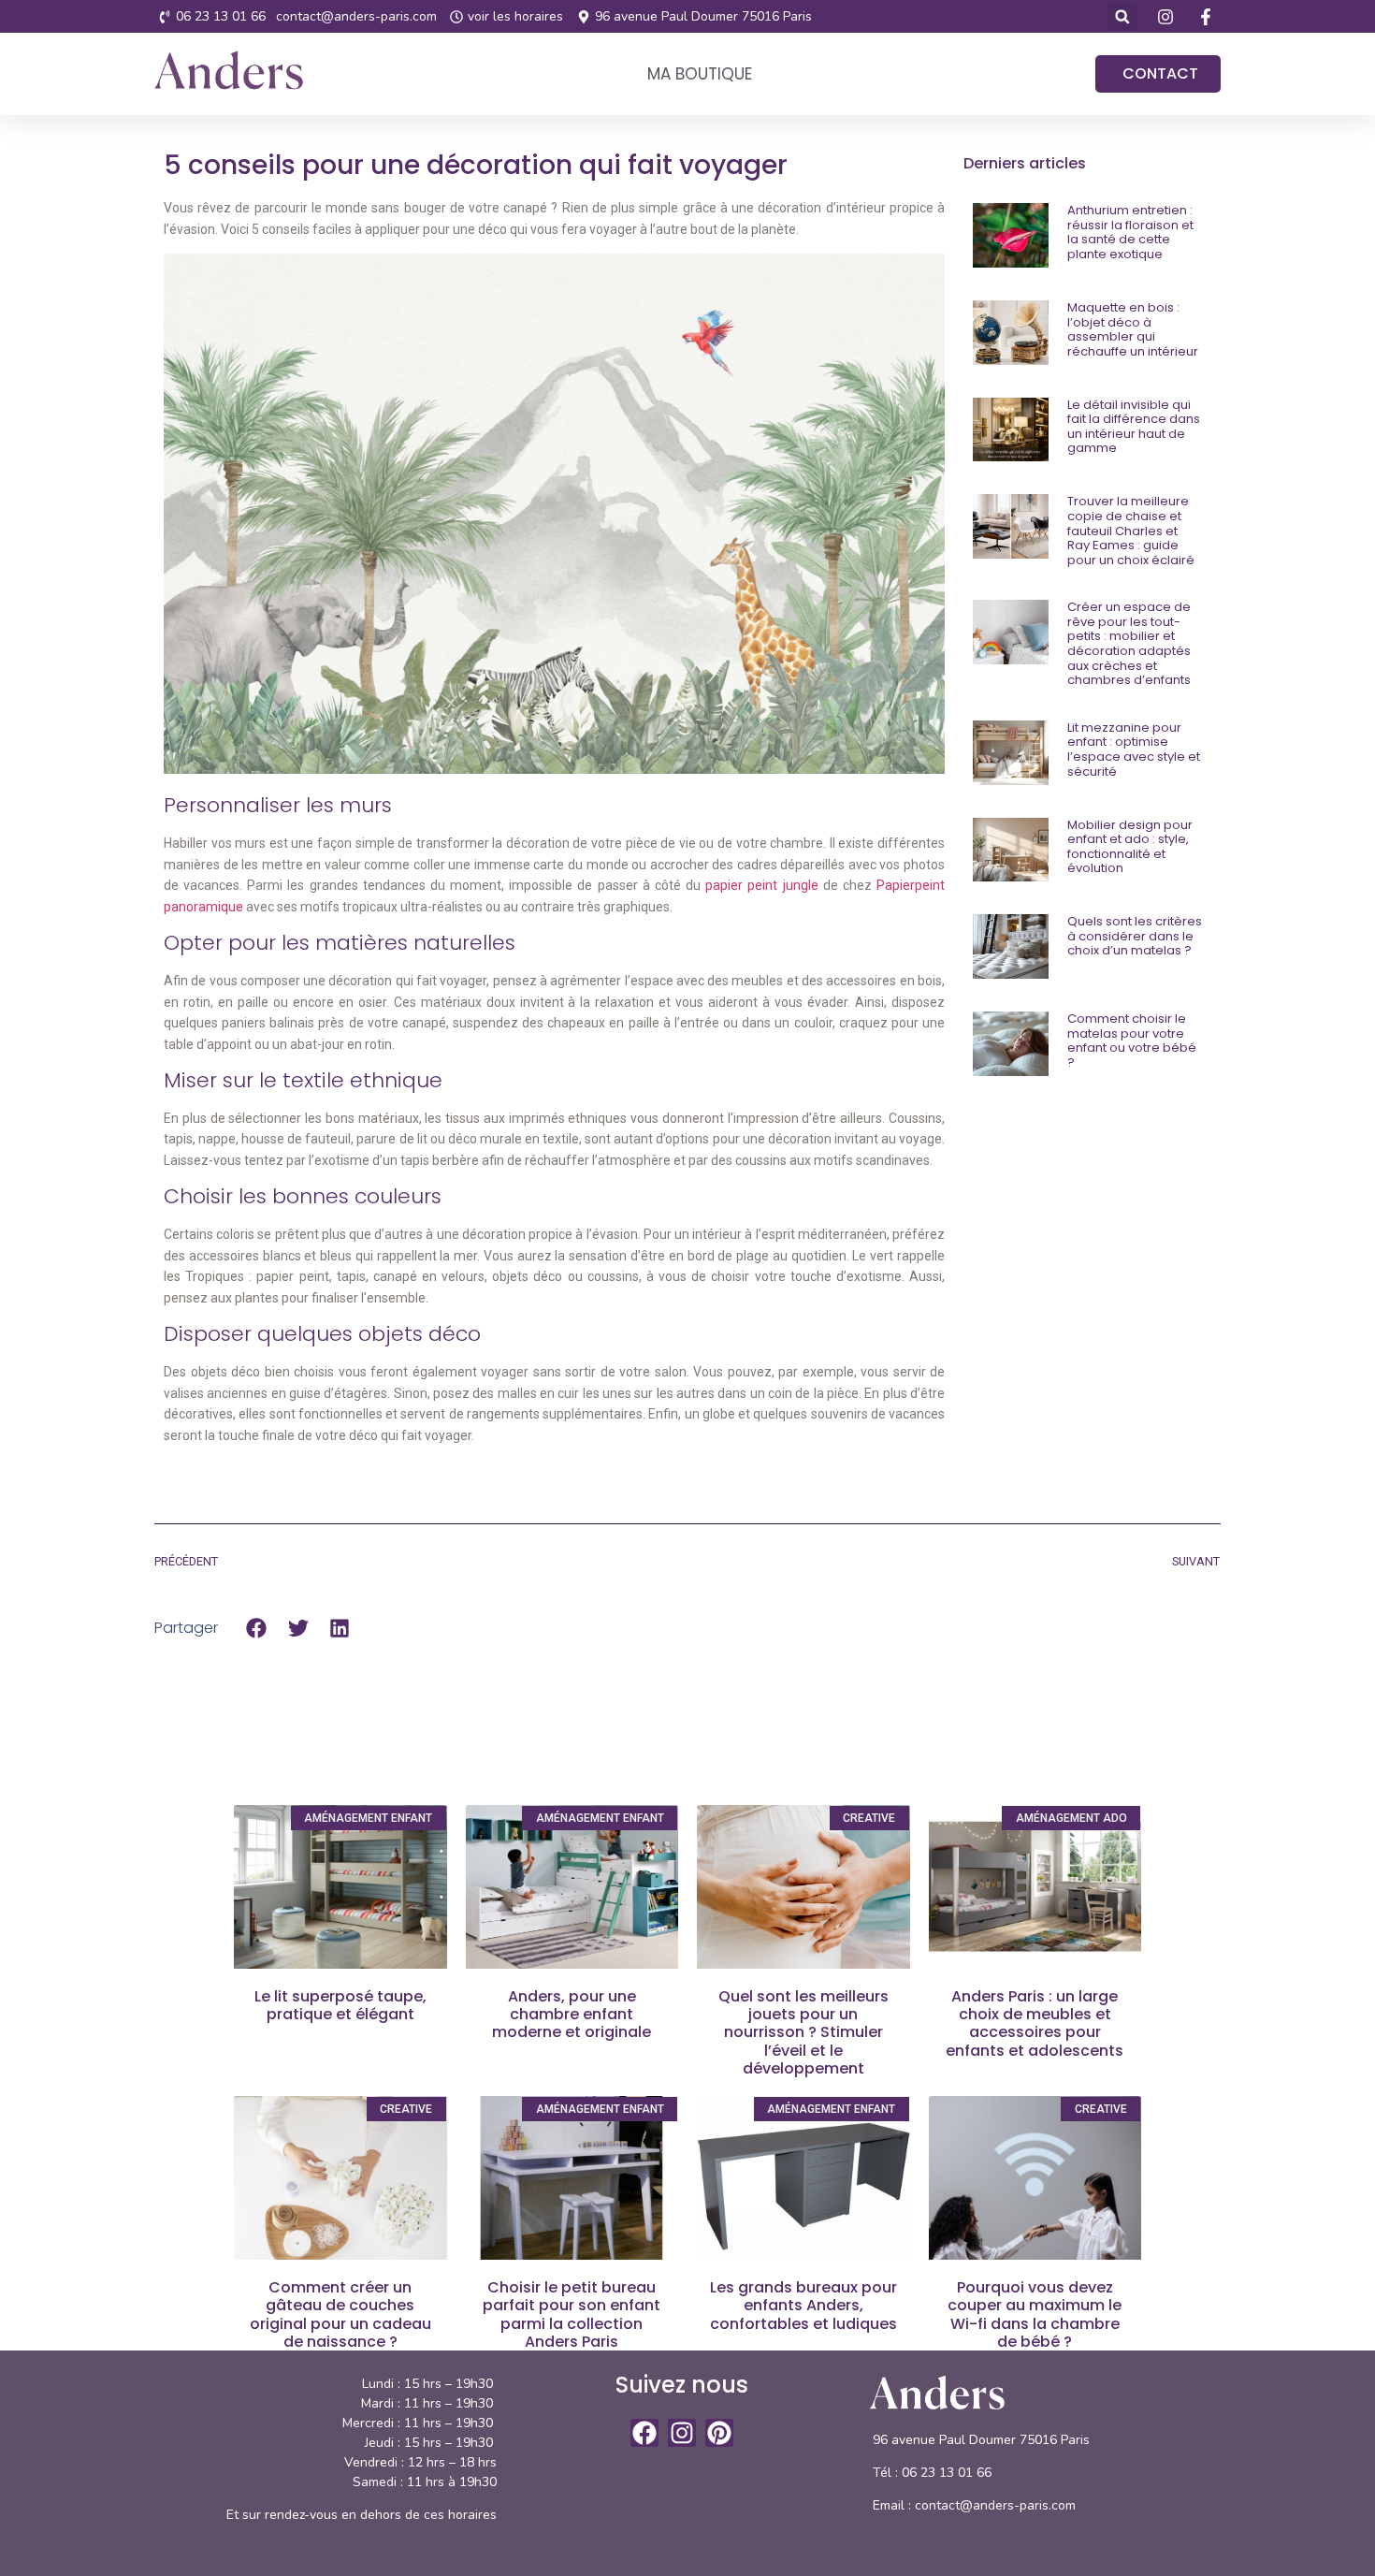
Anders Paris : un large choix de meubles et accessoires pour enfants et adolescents (1035, 2023)
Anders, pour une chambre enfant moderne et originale (572, 2014)
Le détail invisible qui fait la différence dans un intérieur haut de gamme (1134, 427)
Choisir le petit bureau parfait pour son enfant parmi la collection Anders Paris (572, 2314)
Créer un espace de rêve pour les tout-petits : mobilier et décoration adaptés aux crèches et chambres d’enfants (1129, 643)
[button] (1122, 16)
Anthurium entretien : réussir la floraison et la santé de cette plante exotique (1130, 232)
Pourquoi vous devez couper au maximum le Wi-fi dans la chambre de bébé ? (1035, 2314)
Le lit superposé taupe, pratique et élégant (340, 2005)
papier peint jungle (761, 885)
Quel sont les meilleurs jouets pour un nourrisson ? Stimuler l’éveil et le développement (803, 2032)
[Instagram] (682, 2433)
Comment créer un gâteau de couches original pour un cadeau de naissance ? (340, 2314)
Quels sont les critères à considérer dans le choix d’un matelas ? (1135, 936)
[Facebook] (644, 2433)
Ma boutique (700, 74)
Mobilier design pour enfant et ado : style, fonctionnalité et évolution (1130, 847)
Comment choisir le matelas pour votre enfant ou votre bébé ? (1132, 1041)
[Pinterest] (719, 2433)
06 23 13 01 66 (948, 2473)
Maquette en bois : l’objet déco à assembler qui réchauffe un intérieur (1133, 329)
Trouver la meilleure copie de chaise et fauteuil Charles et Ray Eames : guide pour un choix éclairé (1131, 530)
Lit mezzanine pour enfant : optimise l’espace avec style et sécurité (1134, 750)
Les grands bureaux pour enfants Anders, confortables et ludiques (803, 2305)
